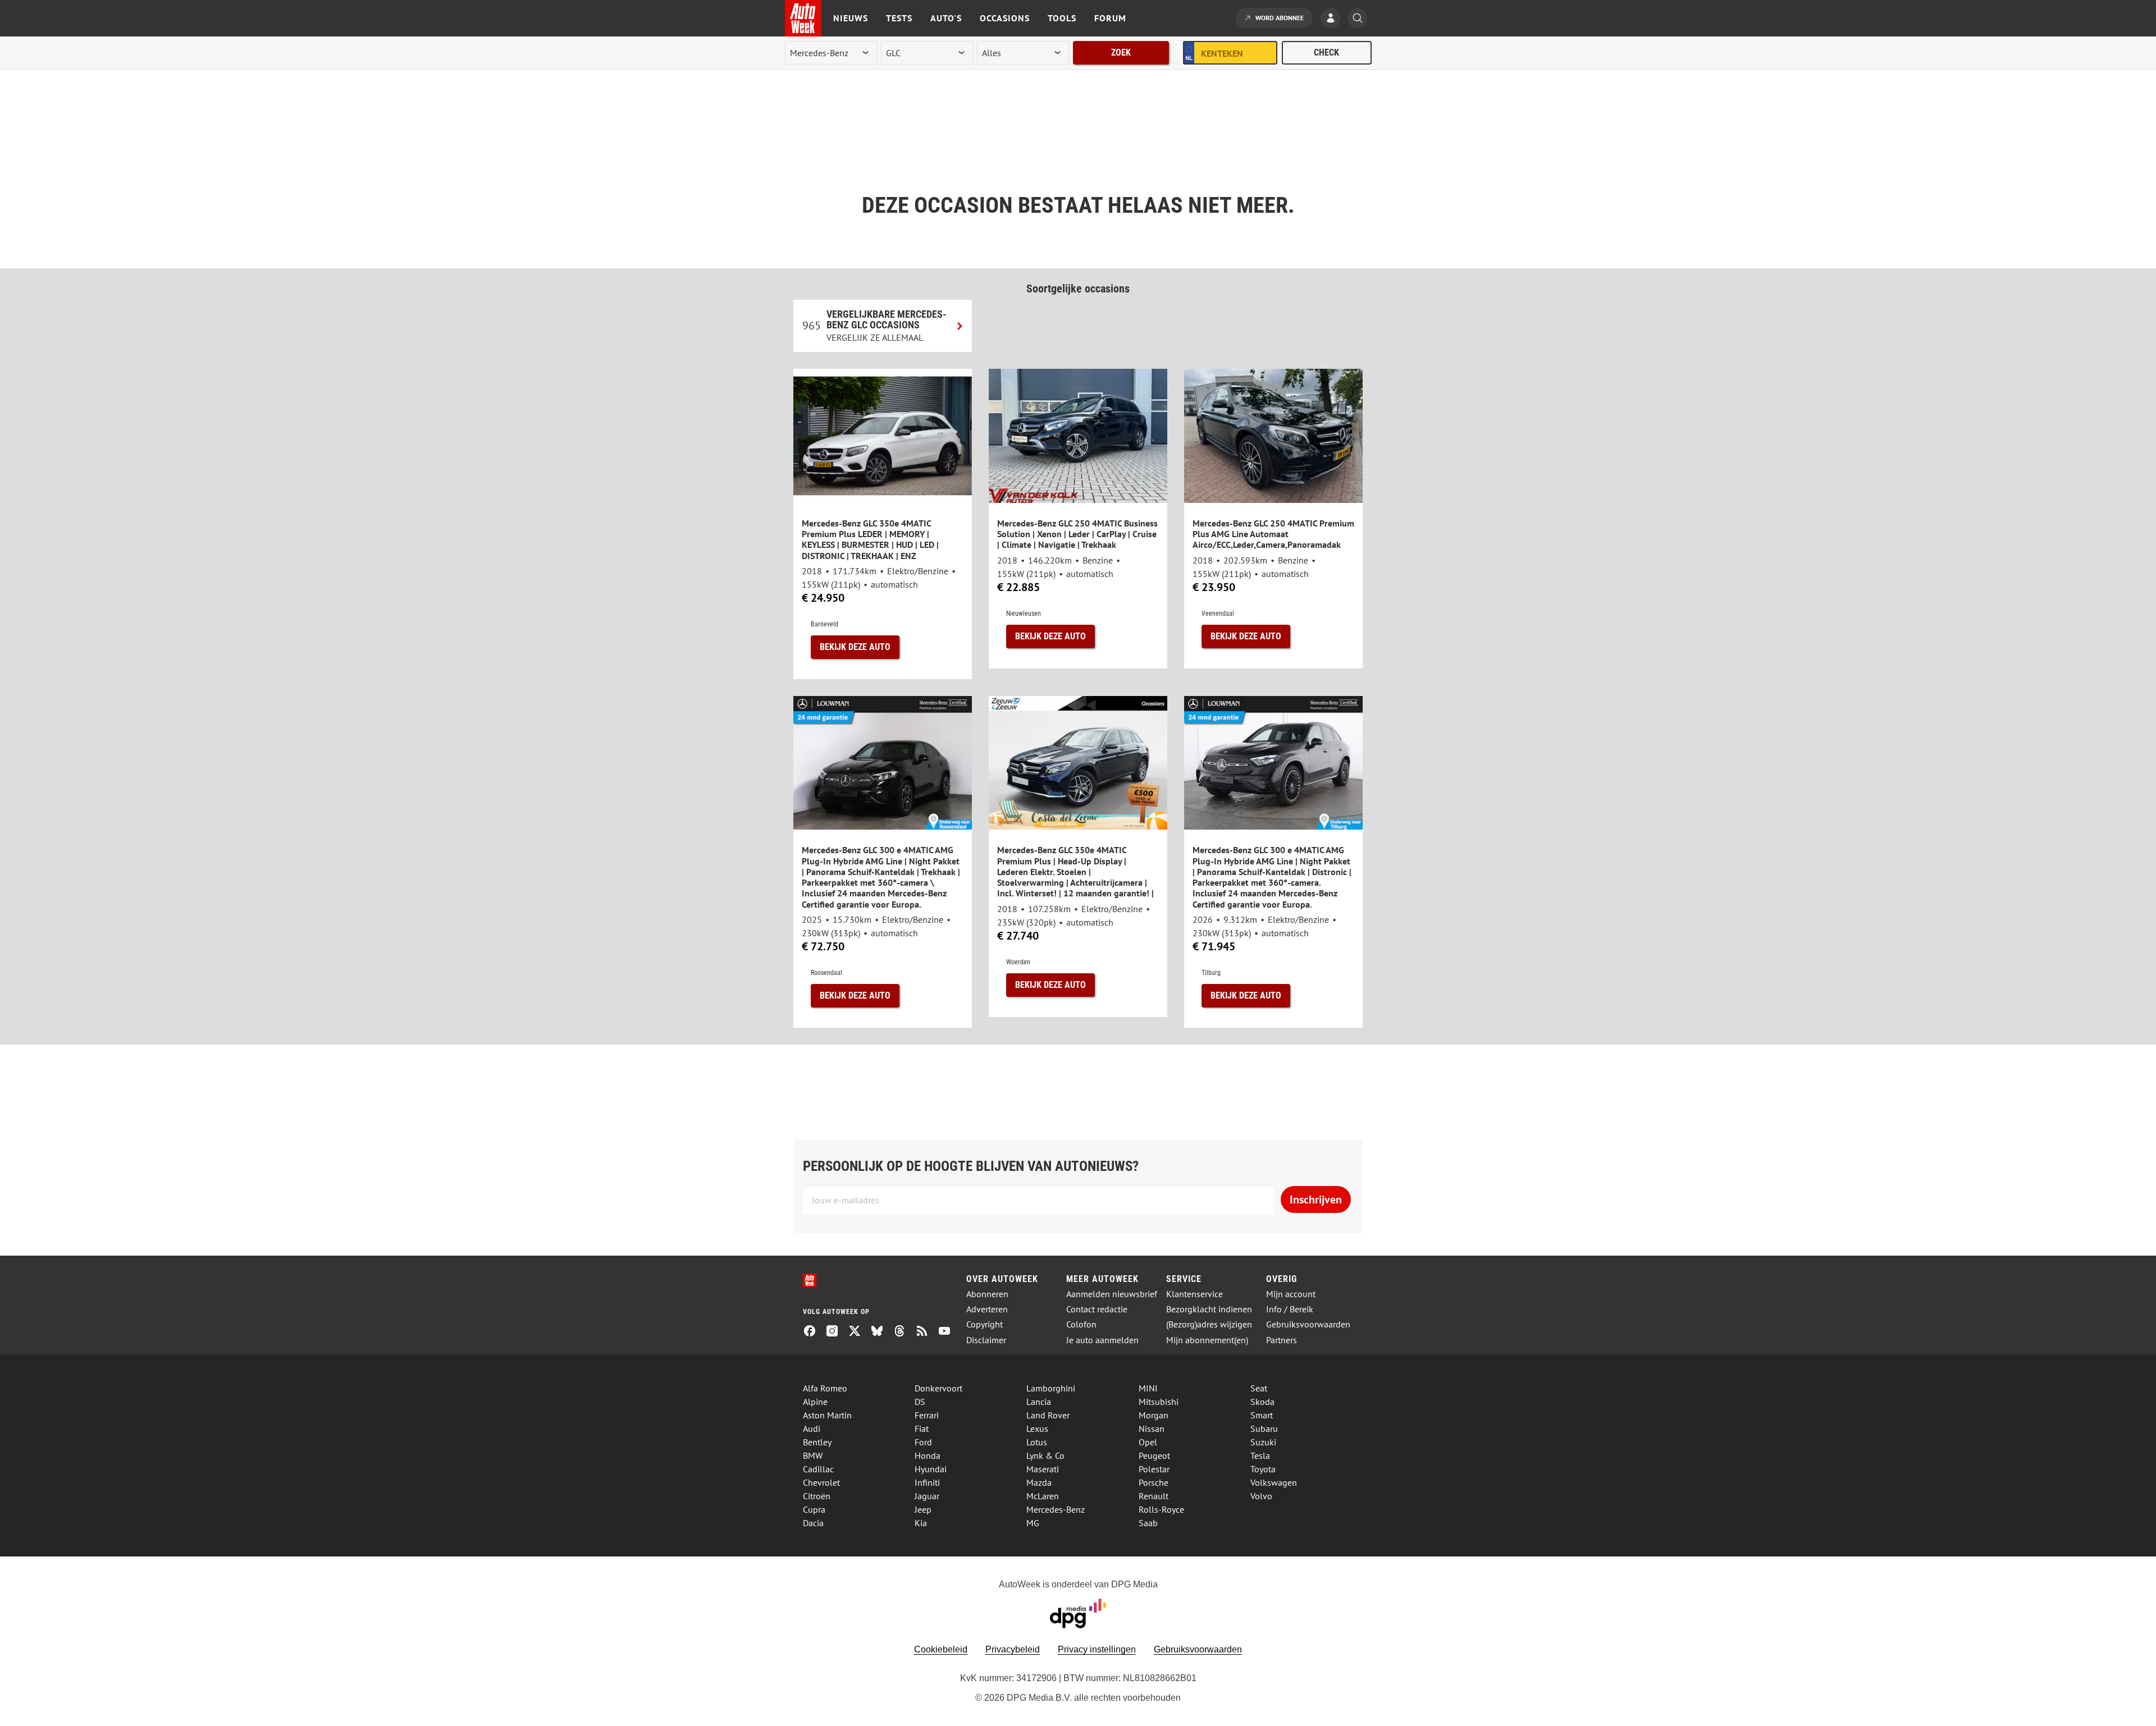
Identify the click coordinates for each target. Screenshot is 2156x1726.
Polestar (1154, 1469)
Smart (1262, 1415)
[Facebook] (814, 1332)
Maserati (1043, 1469)
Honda (928, 1455)
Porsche (1154, 1482)
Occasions (1005, 18)
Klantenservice (1195, 1294)
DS (920, 1402)
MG (1033, 1523)
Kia (921, 1523)
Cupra (814, 1509)
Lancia (1039, 1402)
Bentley (817, 1442)
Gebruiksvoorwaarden (1308, 1324)
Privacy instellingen (1097, 1649)
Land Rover (1048, 1415)
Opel (1148, 1442)
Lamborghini (1051, 1388)
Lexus (1037, 1429)
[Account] (1333, 19)
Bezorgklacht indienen (1209, 1309)
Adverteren (987, 1309)
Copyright (985, 1324)
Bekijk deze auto (855, 647)
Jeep (923, 1509)
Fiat (922, 1429)
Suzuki (1263, 1442)
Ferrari (927, 1415)
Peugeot (1154, 1455)
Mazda (1039, 1482)
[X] (859, 1332)
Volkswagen (1274, 1482)
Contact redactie (1097, 1309)
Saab (1148, 1523)
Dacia (813, 1523)
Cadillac (818, 1469)
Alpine (815, 1402)
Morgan (1154, 1415)
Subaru (1264, 1429)
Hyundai (931, 1469)
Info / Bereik (1290, 1309)
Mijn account (1291, 1294)
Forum (1110, 18)
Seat (1259, 1388)
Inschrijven (1316, 1199)
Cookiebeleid (941, 1649)
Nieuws (851, 18)
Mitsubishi (1159, 1402)
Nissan (1152, 1429)
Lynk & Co (1045, 1455)
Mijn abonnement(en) (1207, 1340)
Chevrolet (821, 1482)
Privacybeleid (1013, 1649)
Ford (923, 1442)
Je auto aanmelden (1102, 1340)
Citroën (817, 1496)
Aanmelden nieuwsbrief (1112, 1294)
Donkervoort (938, 1388)
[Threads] (904, 1332)
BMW (813, 1455)
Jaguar (927, 1496)
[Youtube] (949, 1332)
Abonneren (987, 1294)
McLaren (1043, 1496)
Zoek (1121, 52)
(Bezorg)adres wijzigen (1209, 1324)
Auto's (946, 18)
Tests (899, 18)
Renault (1154, 1496)
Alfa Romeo (825, 1388)
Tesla (1260, 1455)
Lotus (1037, 1442)
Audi (812, 1429)
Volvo (1261, 1496)
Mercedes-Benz (1056, 1509)
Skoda (1262, 1402)
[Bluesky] (881, 1332)
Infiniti (927, 1482)
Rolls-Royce (1161, 1509)
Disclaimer (986, 1340)
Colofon (1081, 1324)
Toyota (1263, 1469)
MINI (1148, 1388)
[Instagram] (837, 1332)
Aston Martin (827, 1415)
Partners (1282, 1340)
